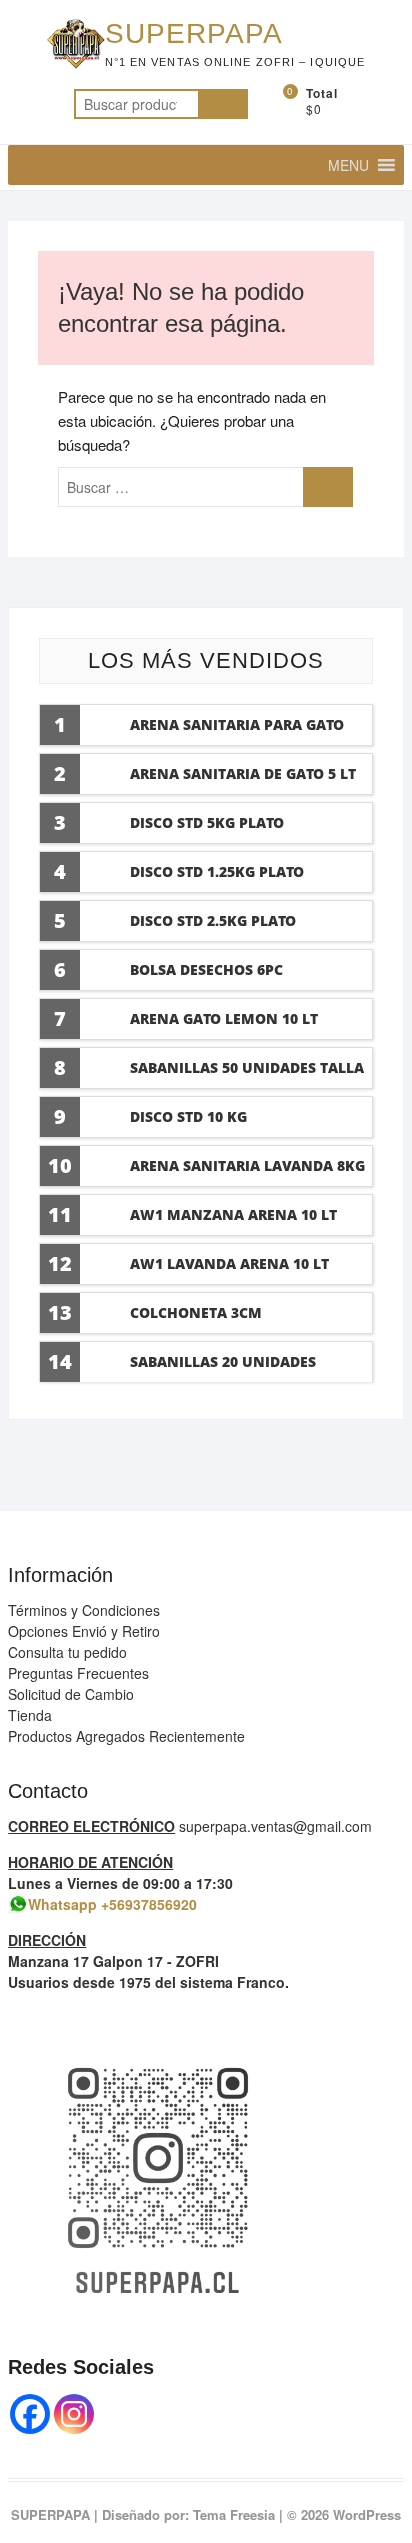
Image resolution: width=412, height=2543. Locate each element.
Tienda (30, 1715)
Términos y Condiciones (84, 1610)
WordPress (367, 2514)
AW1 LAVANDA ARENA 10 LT (229, 1263)
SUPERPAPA (194, 33)
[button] (348, 165)
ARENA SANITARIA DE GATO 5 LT (243, 773)
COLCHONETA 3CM (196, 1312)
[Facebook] (30, 2414)
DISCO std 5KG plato (207, 822)
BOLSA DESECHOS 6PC (206, 969)
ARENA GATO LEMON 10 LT (224, 1018)
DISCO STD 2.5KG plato (213, 920)
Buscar (223, 104)
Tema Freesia (234, 2514)
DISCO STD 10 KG (188, 1116)
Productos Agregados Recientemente (126, 1736)
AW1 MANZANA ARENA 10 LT (233, 1214)
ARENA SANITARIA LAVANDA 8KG (247, 1165)
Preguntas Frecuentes (78, 1673)
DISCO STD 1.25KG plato (217, 871)
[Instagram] (74, 2414)
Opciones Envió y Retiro (84, 1631)
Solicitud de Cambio (71, 1694)
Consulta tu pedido (67, 1652)
